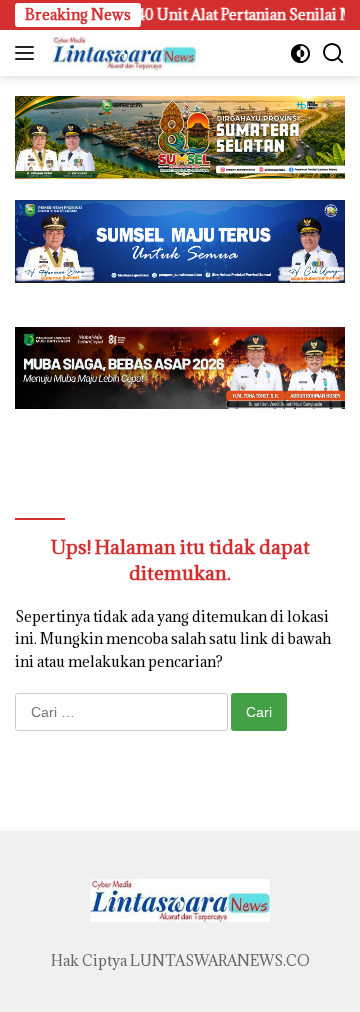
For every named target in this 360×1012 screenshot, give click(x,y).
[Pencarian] (333, 53)
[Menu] (28, 53)
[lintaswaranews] (121, 53)
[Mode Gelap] (300, 53)
